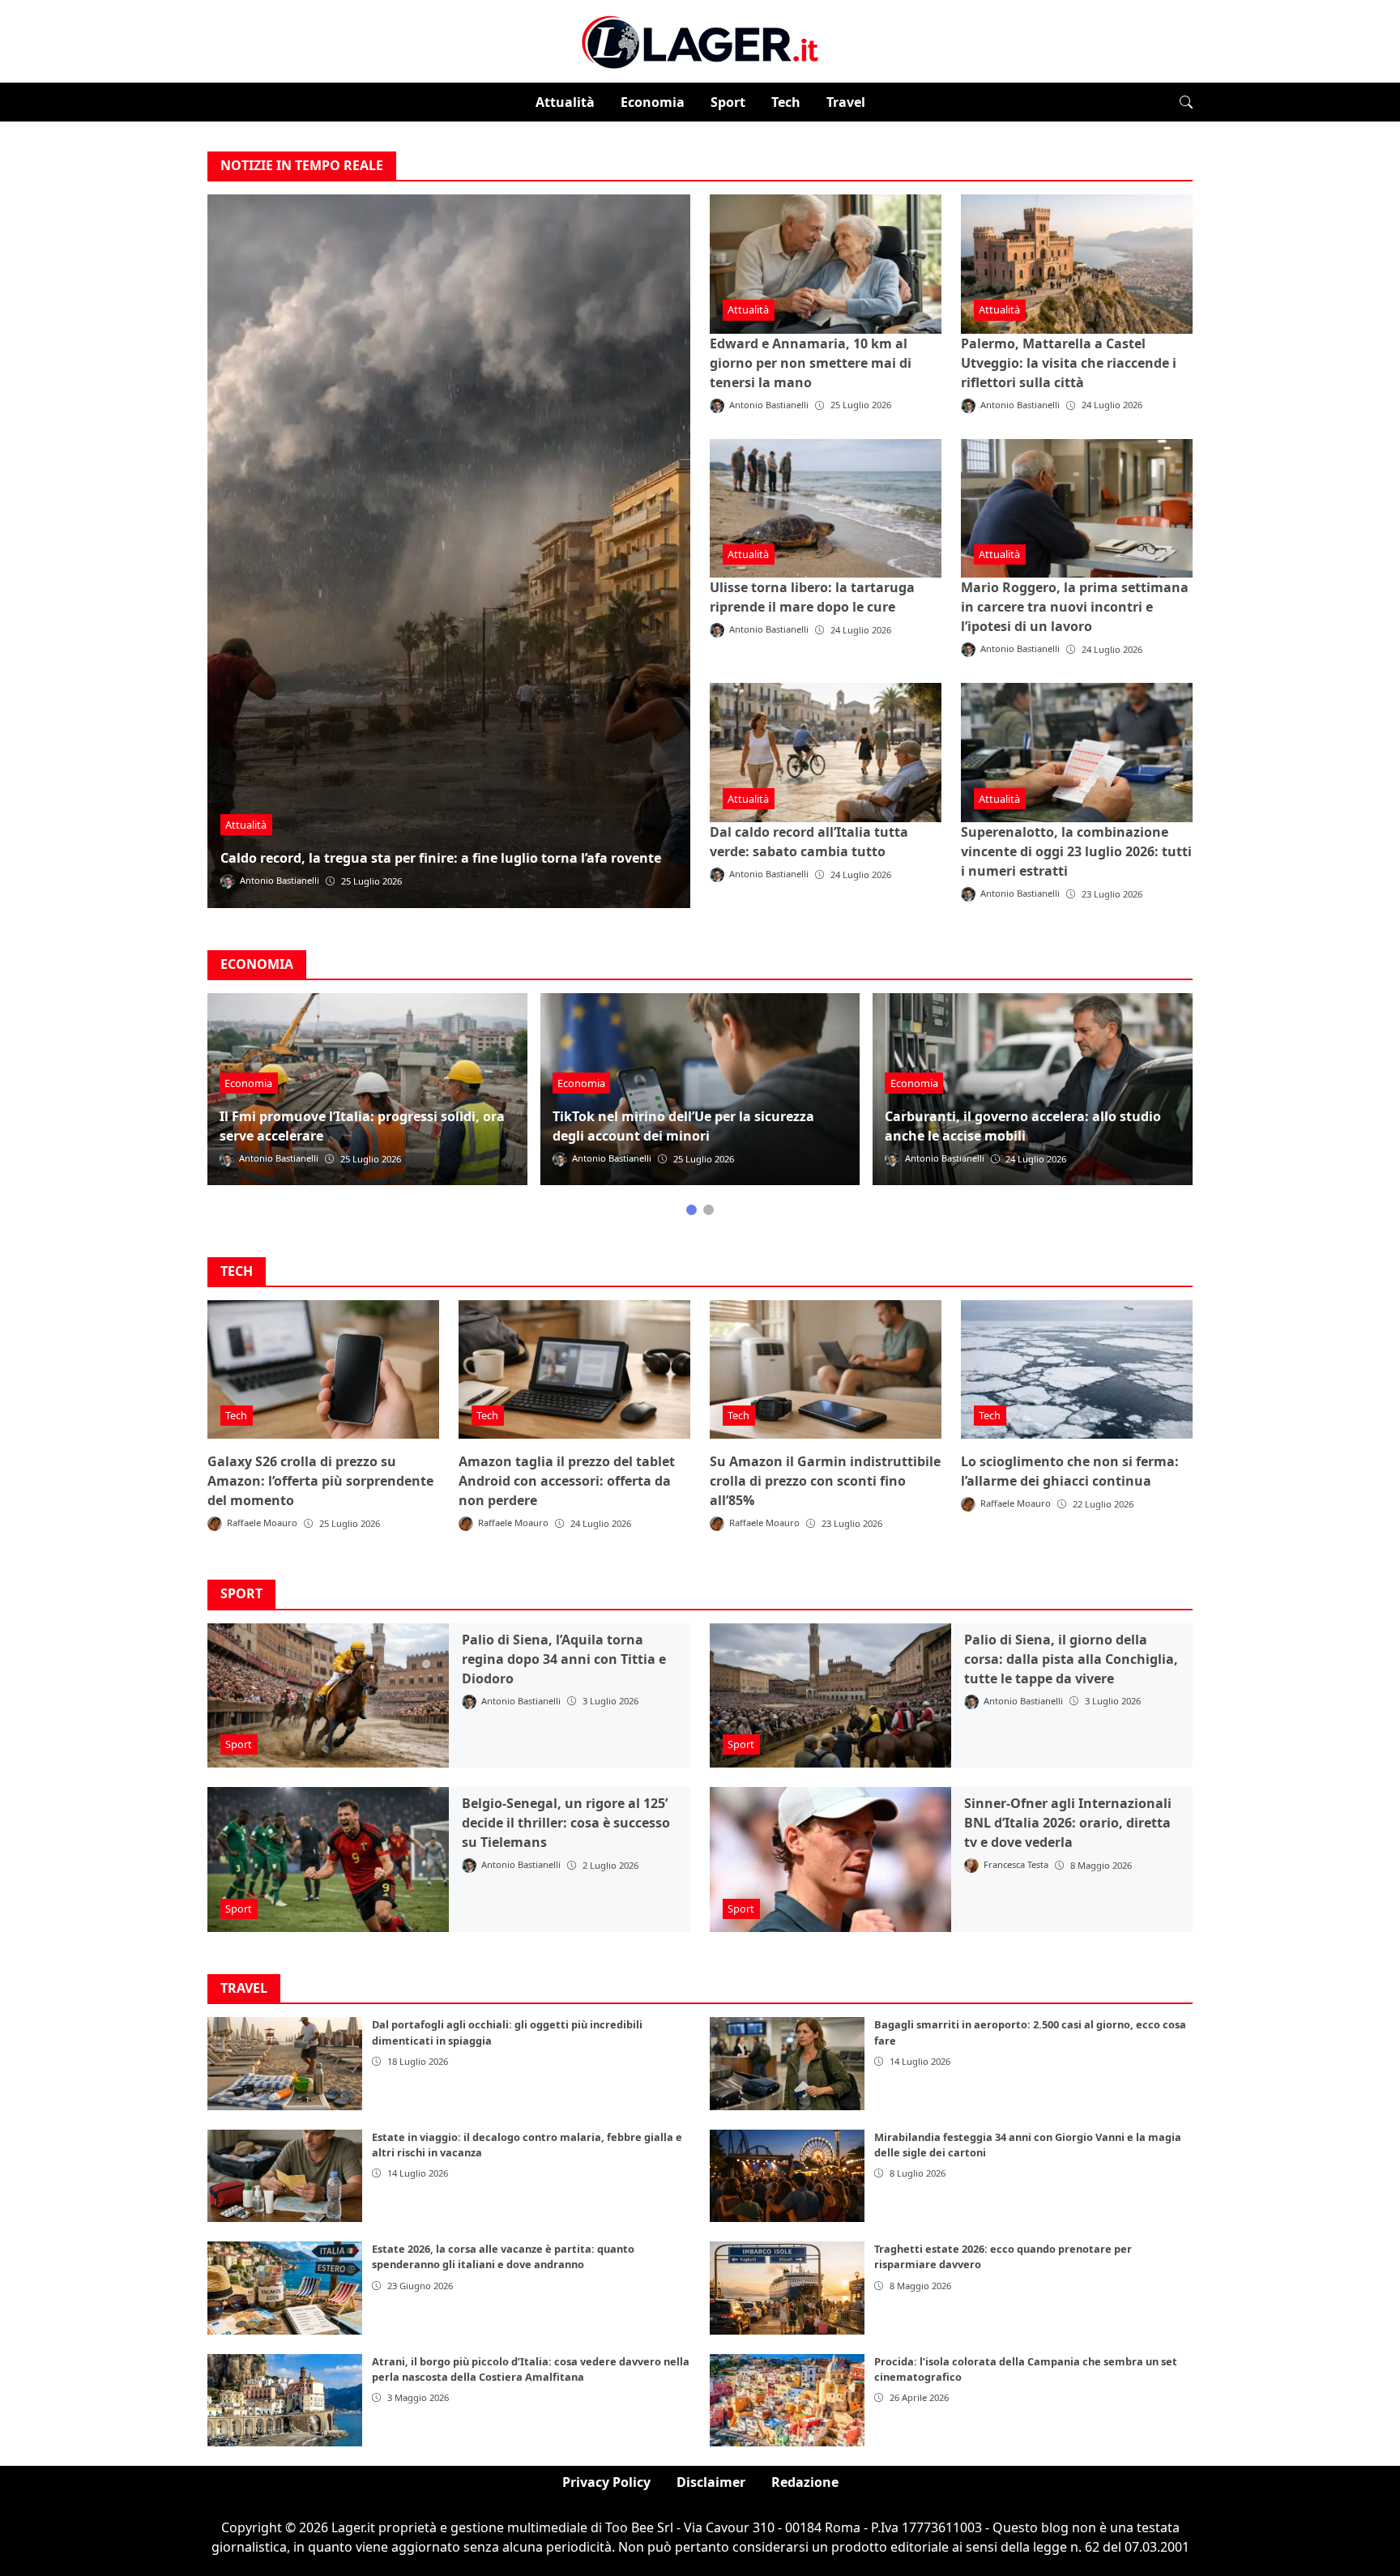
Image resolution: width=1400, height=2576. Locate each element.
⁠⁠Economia (653, 102)
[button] (1186, 102)
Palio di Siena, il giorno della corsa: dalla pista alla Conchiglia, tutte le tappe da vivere (1071, 1659)
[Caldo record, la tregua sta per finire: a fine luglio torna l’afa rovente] (449, 551)
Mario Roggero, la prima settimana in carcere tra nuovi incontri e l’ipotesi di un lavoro (1075, 607)
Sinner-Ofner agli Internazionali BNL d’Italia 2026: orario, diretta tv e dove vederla (1068, 1823)
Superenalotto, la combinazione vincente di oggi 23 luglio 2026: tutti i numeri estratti (1076, 851)
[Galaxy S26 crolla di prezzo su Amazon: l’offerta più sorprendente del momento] (323, 1370)
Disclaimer (711, 2482)
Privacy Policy (606, 2482)
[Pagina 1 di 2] (691, 1210)
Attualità (565, 102)
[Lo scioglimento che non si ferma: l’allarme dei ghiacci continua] (1077, 1370)
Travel (846, 102)
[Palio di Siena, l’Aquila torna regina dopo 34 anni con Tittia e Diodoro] (328, 1696)
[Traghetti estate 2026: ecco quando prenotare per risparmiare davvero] (787, 2288)
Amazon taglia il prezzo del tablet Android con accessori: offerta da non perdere (567, 1481)
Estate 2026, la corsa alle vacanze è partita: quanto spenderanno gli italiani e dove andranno (503, 2256)
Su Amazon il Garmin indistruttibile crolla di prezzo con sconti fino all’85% (825, 1481)
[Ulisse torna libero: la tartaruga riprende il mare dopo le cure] (826, 509)
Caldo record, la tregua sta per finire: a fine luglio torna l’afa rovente (441, 858)
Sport (728, 102)
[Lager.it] (700, 40)
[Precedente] (220, 1104)
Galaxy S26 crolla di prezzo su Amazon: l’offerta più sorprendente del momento (320, 1481)
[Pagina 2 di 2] (709, 1210)
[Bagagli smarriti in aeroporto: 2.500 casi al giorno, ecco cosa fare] (787, 2063)
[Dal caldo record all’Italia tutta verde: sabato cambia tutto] (826, 753)
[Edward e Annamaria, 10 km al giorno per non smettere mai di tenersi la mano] (826, 264)
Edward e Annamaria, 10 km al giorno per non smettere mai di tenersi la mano (811, 363)
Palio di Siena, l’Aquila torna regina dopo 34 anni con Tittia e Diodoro (564, 1659)
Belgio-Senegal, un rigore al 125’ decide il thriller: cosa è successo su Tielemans (566, 1823)
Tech (786, 102)
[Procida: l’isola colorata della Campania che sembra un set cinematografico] (787, 2400)
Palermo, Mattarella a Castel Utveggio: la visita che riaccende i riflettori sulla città (1069, 363)
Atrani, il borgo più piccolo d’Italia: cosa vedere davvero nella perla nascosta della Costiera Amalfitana (531, 2369)
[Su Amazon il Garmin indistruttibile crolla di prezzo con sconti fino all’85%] (826, 1370)
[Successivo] (1180, 1104)
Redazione (805, 2482)
